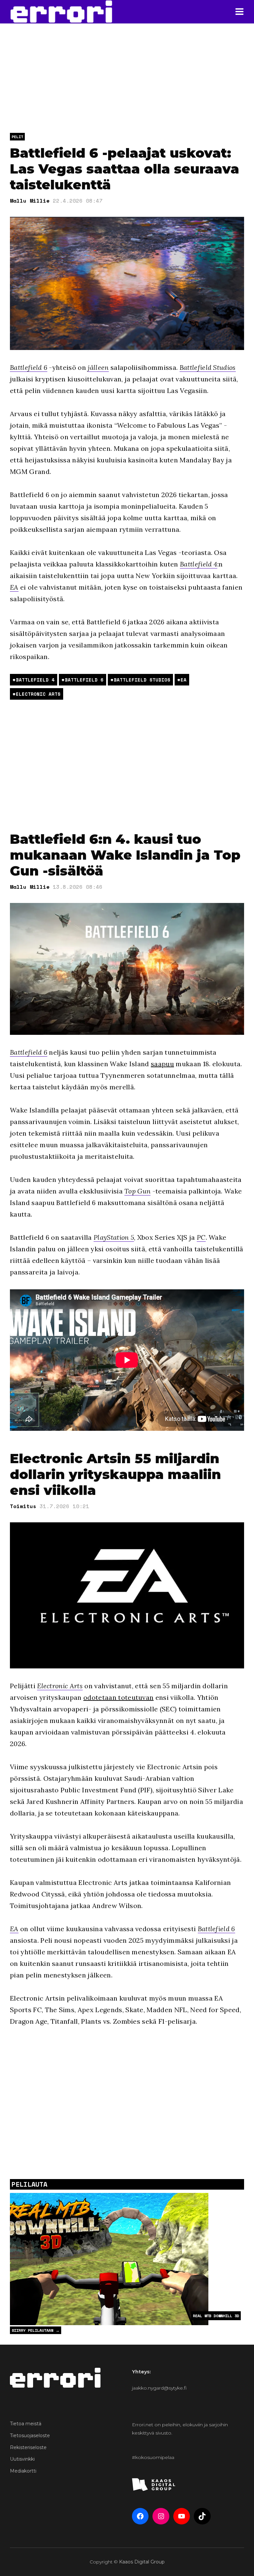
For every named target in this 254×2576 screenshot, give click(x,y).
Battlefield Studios (208, 367)
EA (14, 587)
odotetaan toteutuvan (118, 1697)
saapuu (162, 1064)
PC (201, 1237)
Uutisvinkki (22, 2459)
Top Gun (137, 1191)
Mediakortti (23, 2471)
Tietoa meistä (26, 2424)
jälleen (98, 367)
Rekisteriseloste (28, 2447)
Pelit (17, 137)
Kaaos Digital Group (142, 2562)
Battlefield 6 (29, 367)
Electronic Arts (38, 694)
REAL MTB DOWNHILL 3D (216, 2316)
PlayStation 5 (114, 1237)
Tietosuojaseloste (30, 2436)
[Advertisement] (127, 765)
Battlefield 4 (199, 564)
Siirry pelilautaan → (36, 2330)
